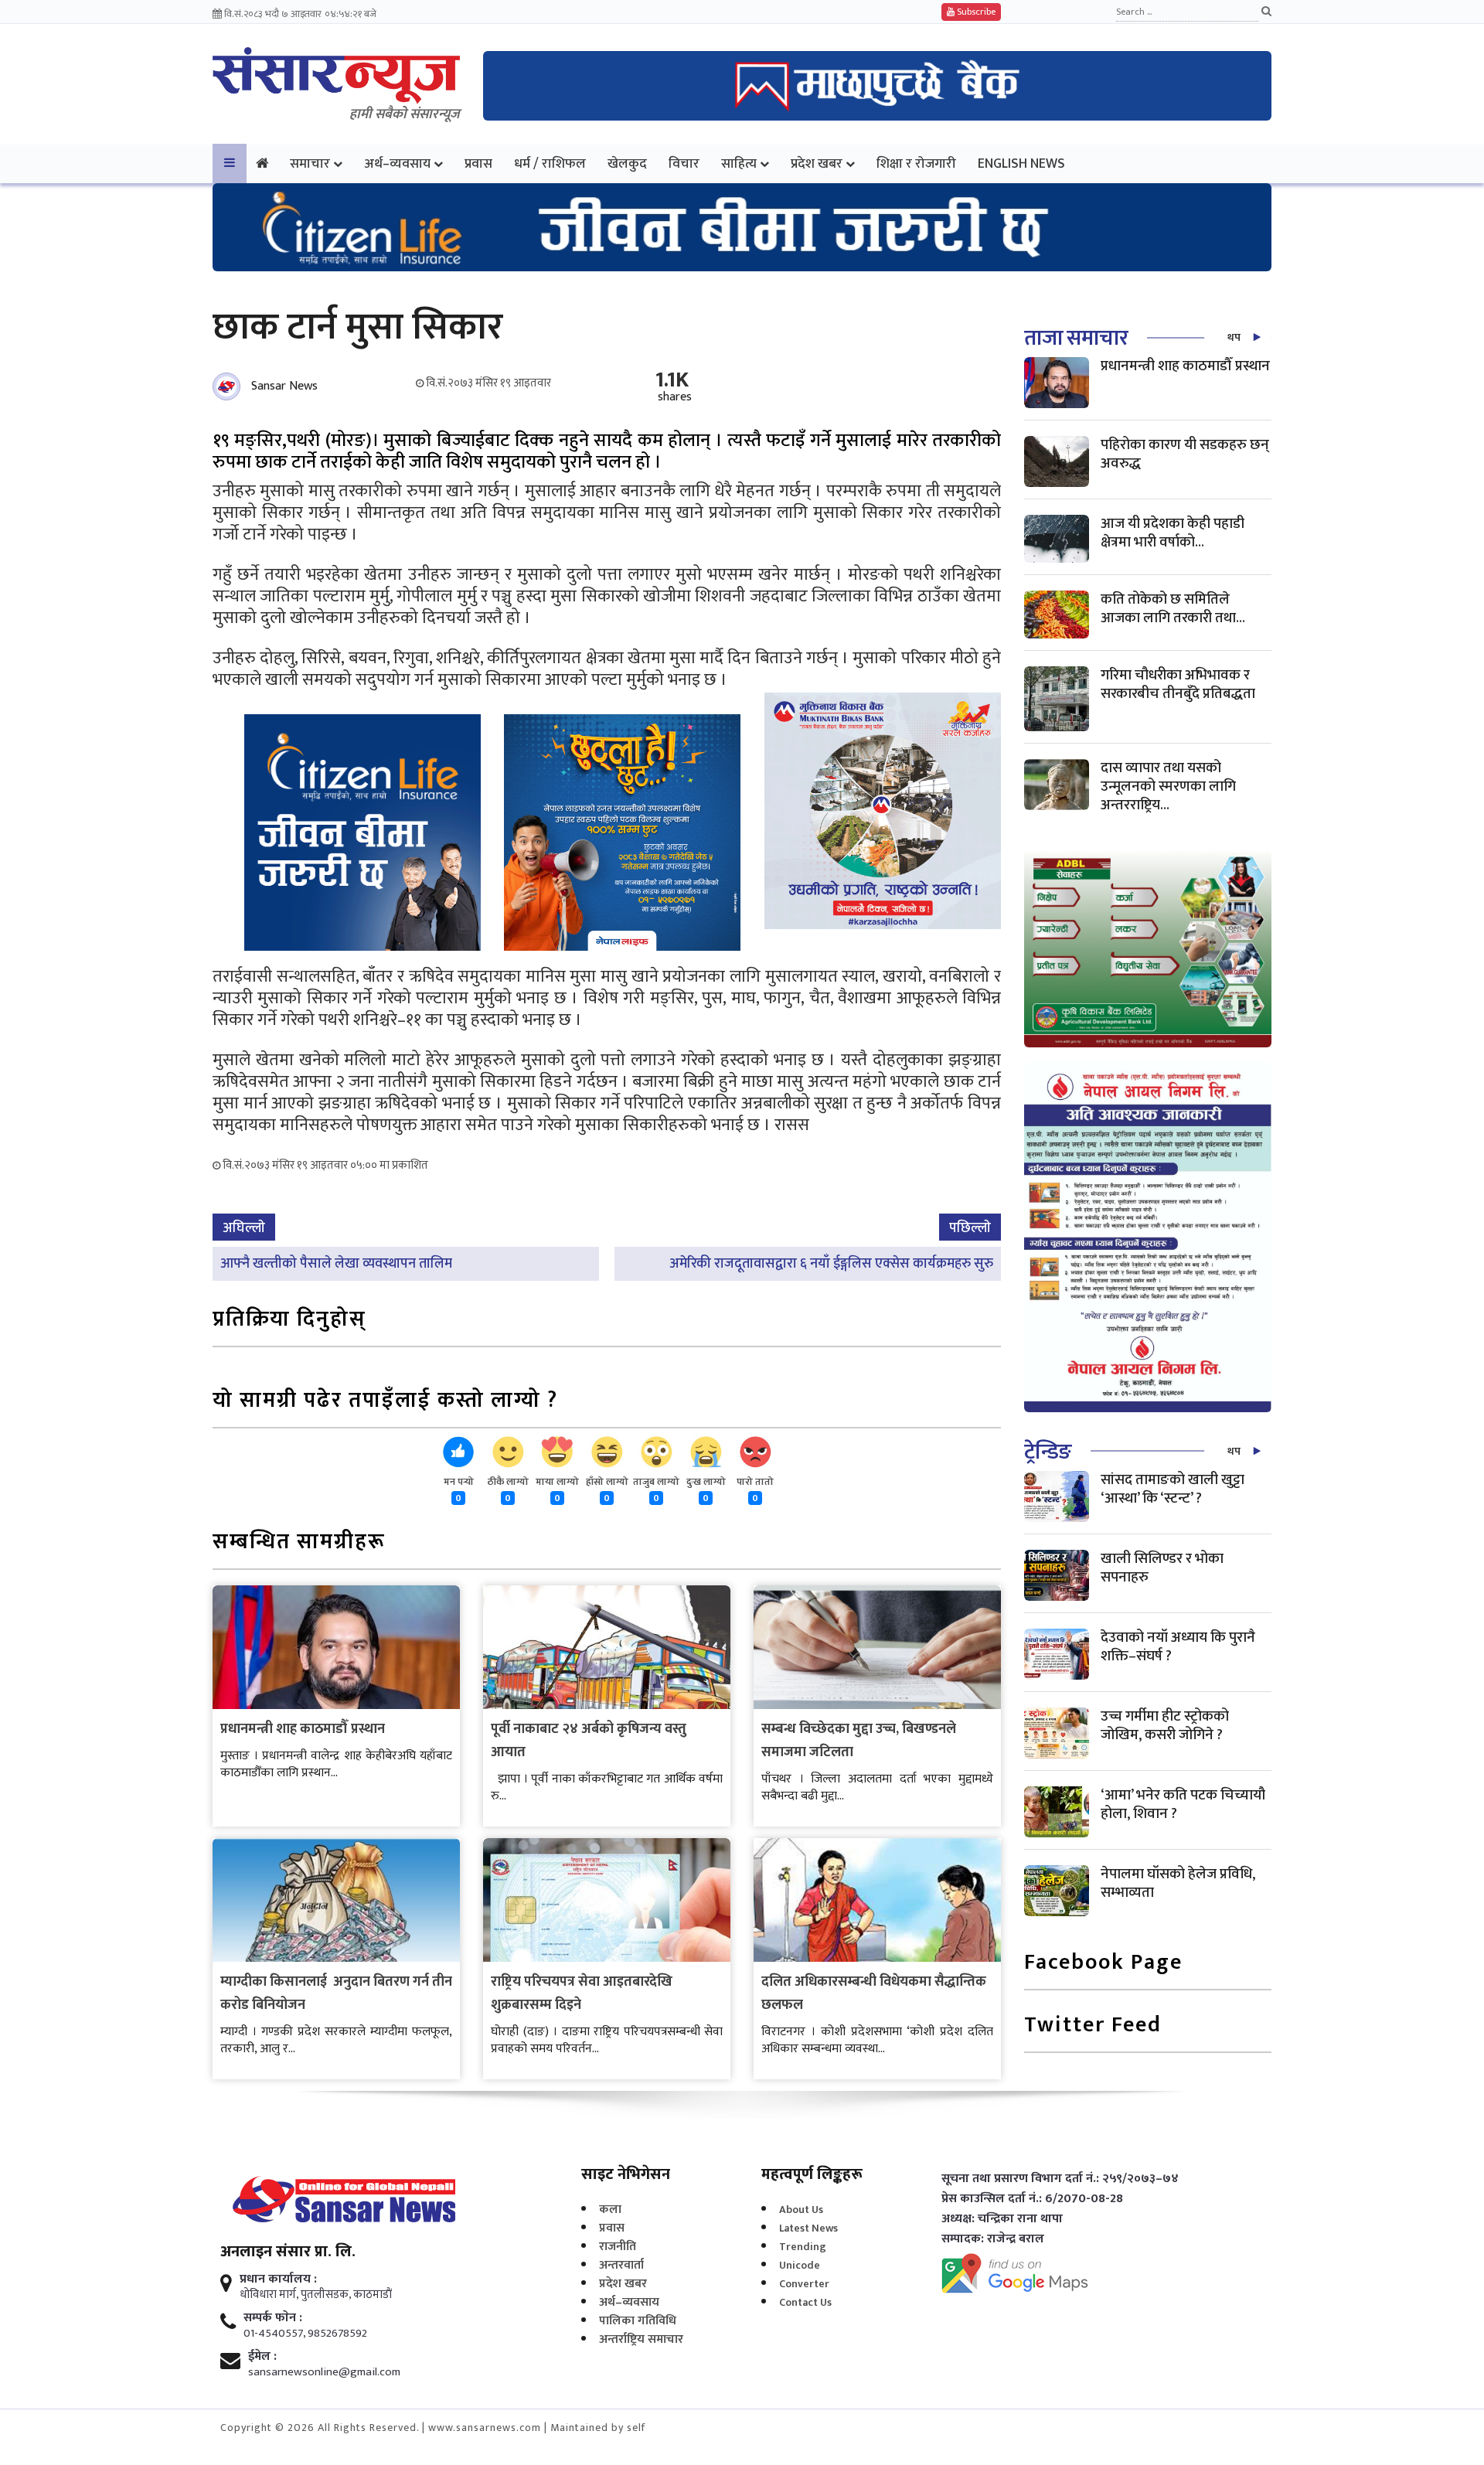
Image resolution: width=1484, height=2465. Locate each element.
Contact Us (805, 2302)
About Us (801, 2210)
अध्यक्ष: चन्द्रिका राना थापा (1002, 2219)
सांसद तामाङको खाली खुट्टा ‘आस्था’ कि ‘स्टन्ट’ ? (1173, 1489)
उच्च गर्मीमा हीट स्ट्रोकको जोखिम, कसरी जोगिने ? (1165, 1726)
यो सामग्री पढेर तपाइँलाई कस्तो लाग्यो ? (385, 1402)
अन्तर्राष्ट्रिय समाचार (641, 2339)
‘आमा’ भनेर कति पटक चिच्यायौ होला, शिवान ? (1183, 1804)
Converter (804, 2284)
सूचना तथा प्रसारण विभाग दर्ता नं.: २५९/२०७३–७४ (1060, 2179)
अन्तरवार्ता (621, 2265)
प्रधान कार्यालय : (278, 2279)
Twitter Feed (1093, 2026)
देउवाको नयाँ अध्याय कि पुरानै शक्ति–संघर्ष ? (1178, 1647)
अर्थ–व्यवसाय (397, 163)
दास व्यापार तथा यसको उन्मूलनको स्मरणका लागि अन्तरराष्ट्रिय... (1168, 786)
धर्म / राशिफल (550, 163)
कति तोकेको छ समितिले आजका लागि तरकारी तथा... (1173, 609)
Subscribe (975, 12)
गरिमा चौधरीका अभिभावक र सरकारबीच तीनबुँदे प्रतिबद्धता (1178, 684)
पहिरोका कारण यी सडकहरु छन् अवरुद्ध (1185, 454)
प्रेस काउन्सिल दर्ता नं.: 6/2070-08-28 (1032, 2199)
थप (1234, 337)
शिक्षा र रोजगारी (916, 163)
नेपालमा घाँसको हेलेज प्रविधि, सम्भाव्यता (1178, 1883)
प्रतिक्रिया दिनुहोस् (289, 1321)
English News (1021, 163)
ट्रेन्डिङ (1048, 1452)
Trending (803, 2247)
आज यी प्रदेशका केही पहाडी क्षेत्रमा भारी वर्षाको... (1173, 533)
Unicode (800, 2265)
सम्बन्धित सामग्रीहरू (299, 1543)
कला (610, 2210)
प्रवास (478, 163)
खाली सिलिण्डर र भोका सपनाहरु (1162, 1568)
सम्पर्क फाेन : (273, 2318)
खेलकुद (627, 163)
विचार (684, 163)
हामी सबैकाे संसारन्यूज (405, 114)
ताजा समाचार (1076, 338)
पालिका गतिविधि (638, 2321)
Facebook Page (1103, 1964)
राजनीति (618, 2247)
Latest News (808, 2228)
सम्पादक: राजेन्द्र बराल (993, 2239)
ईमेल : (262, 2357)
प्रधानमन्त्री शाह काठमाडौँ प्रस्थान (303, 1729)
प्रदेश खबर (817, 163)
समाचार (310, 163)
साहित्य (739, 163)
